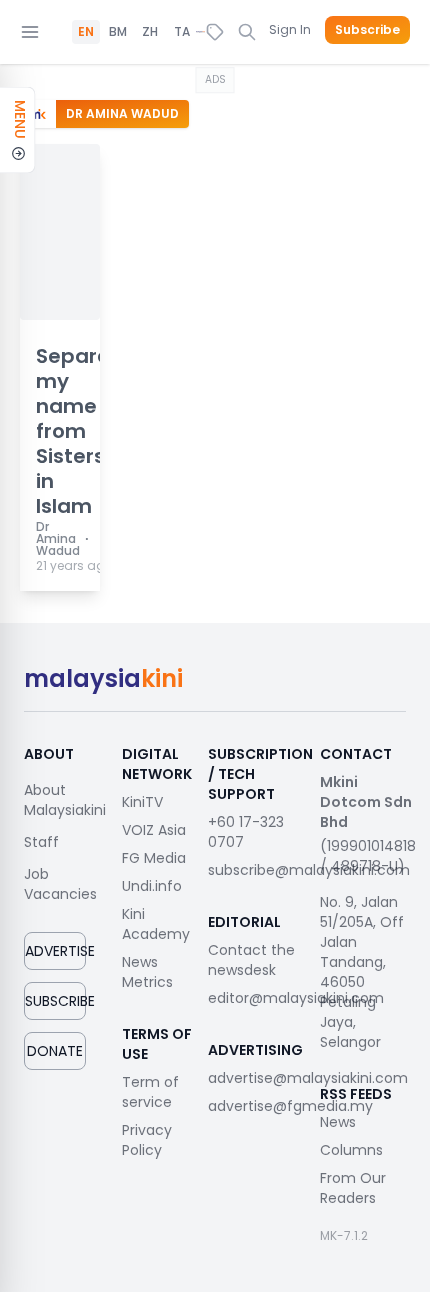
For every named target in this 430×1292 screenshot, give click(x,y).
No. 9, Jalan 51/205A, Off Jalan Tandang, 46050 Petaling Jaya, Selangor (362, 972)
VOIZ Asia (154, 830)
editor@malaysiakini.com (296, 998)
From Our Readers (353, 1188)
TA (182, 32)
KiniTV (142, 802)
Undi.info (152, 886)
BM (118, 32)
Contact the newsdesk (251, 960)
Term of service (150, 1092)
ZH (150, 32)
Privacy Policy (147, 1140)
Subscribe (367, 30)
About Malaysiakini (65, 800)
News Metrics (147, 972)
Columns (351, 1150)
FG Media (154, 858)
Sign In (290, 29)
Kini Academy (156, 924)
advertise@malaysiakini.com (308, 1078)
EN (86, 32)
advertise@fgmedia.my (290, 1106)
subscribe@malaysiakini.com (309, 870)
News (338, 1122)
